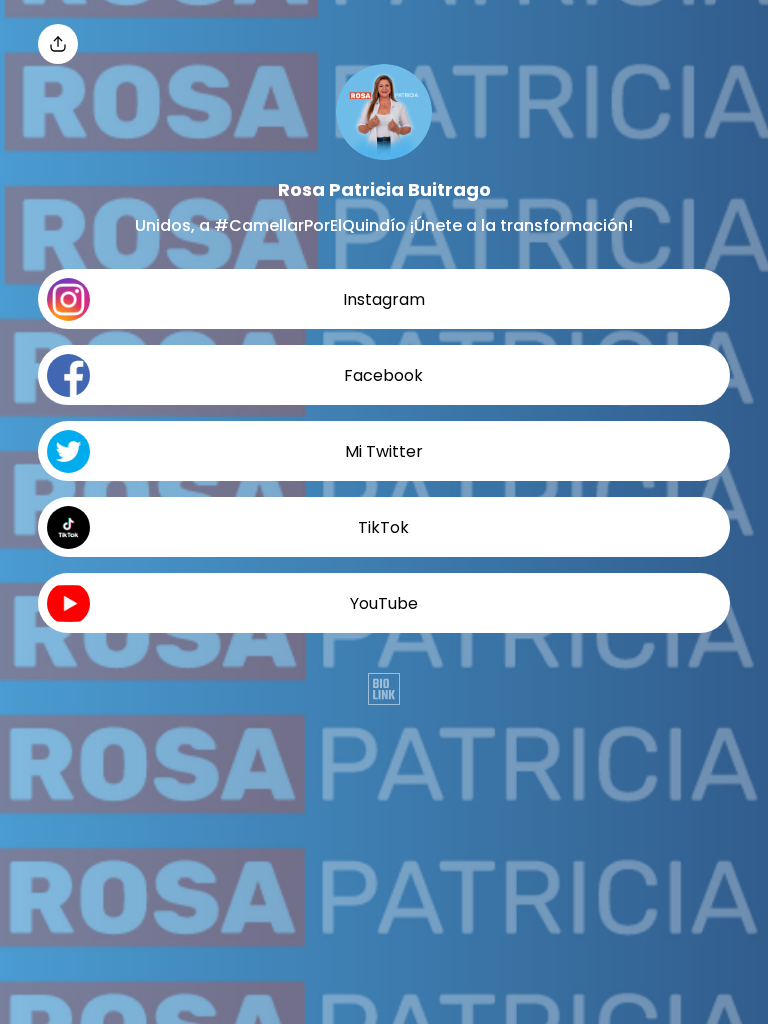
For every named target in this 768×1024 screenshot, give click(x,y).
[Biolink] (384, 691)
